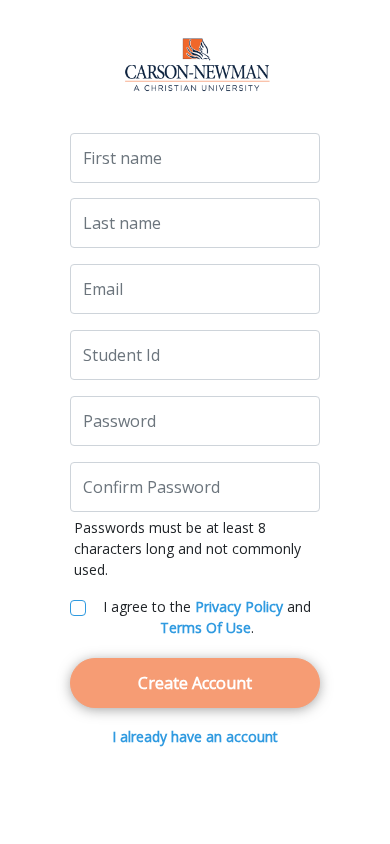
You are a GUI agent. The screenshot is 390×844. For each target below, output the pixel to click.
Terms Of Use (205, 627)
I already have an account (195, 736)
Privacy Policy (239, 606)
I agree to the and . (207, 617)
